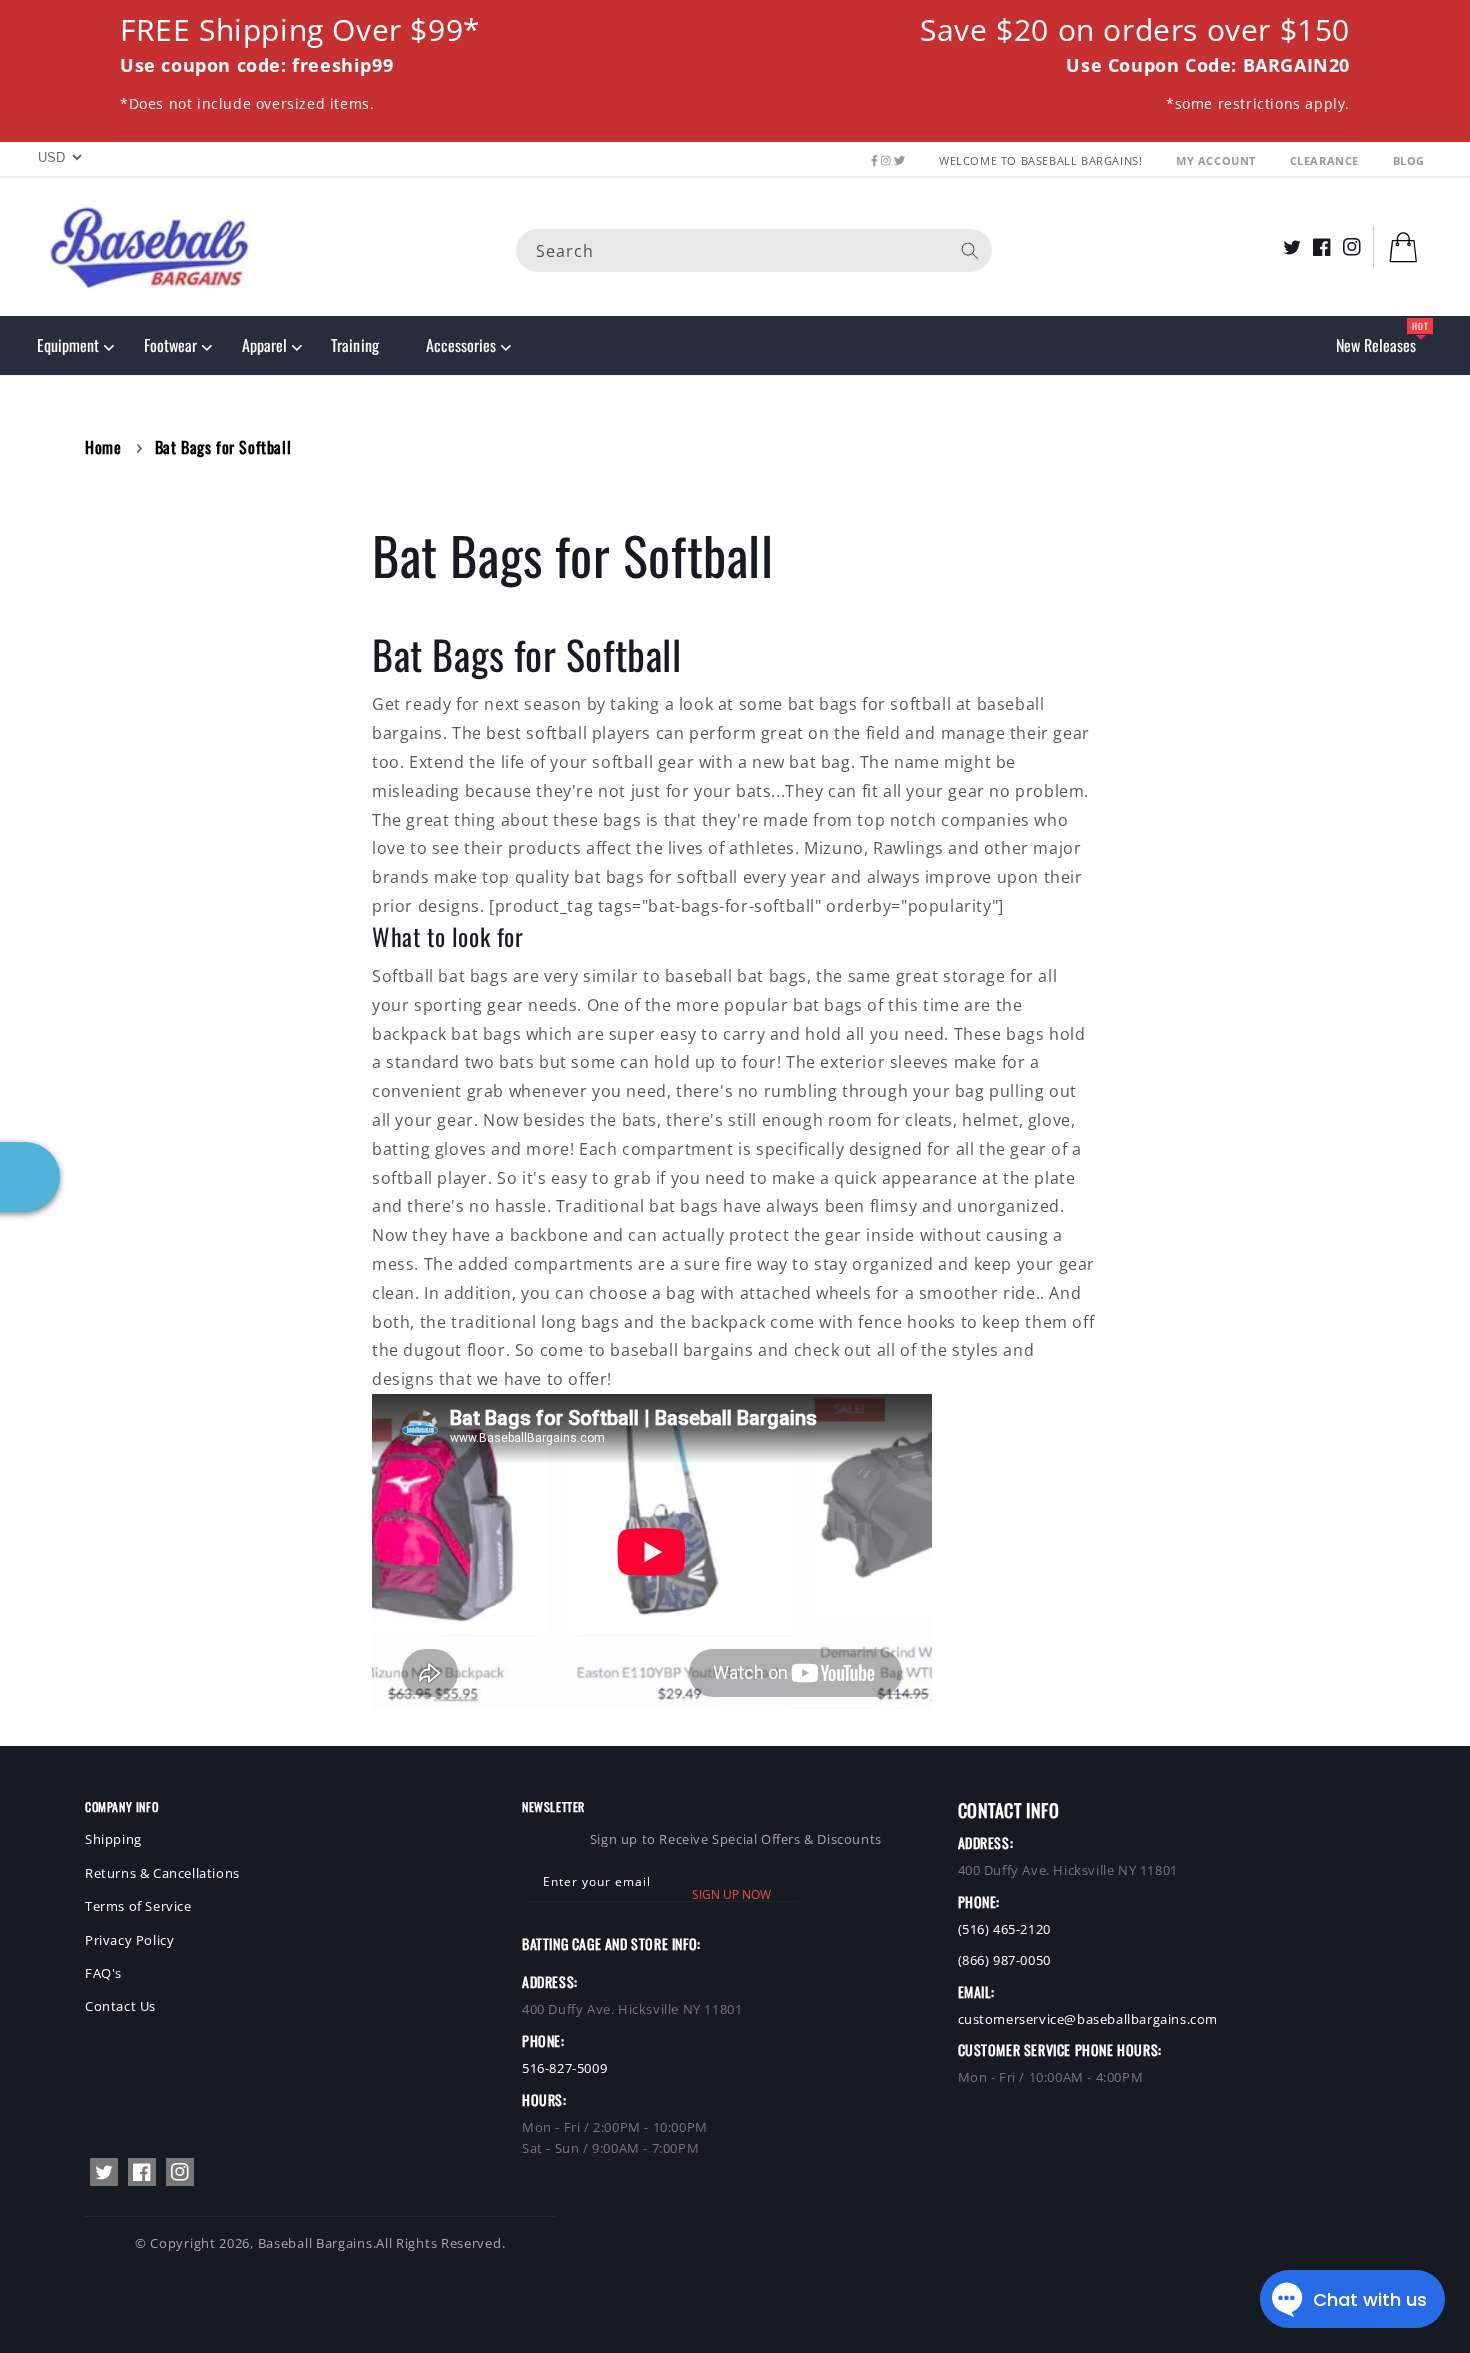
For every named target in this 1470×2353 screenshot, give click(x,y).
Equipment (68, 345)
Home (103, 447)
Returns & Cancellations (162, 1873)
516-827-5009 (564, 2068)
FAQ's (103, 1973)
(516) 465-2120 (1004, 1929)
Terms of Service (138, 1906)
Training (354, 345)
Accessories (461, 345)
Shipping (113, 1839)
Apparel (264, 345)
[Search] (970, 250)
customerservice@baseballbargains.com (1088, 2019)
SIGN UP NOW (731, 1894)
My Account (1218, 160)
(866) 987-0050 (1004, 1960)
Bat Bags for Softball (223, 447)
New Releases (1376, 345)
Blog (1409, 160)
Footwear (170, 345)
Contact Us (120, 2006)
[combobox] (754, 249)
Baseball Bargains (315, 2243)
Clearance (1326, 160)
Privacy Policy (129, 1940)
